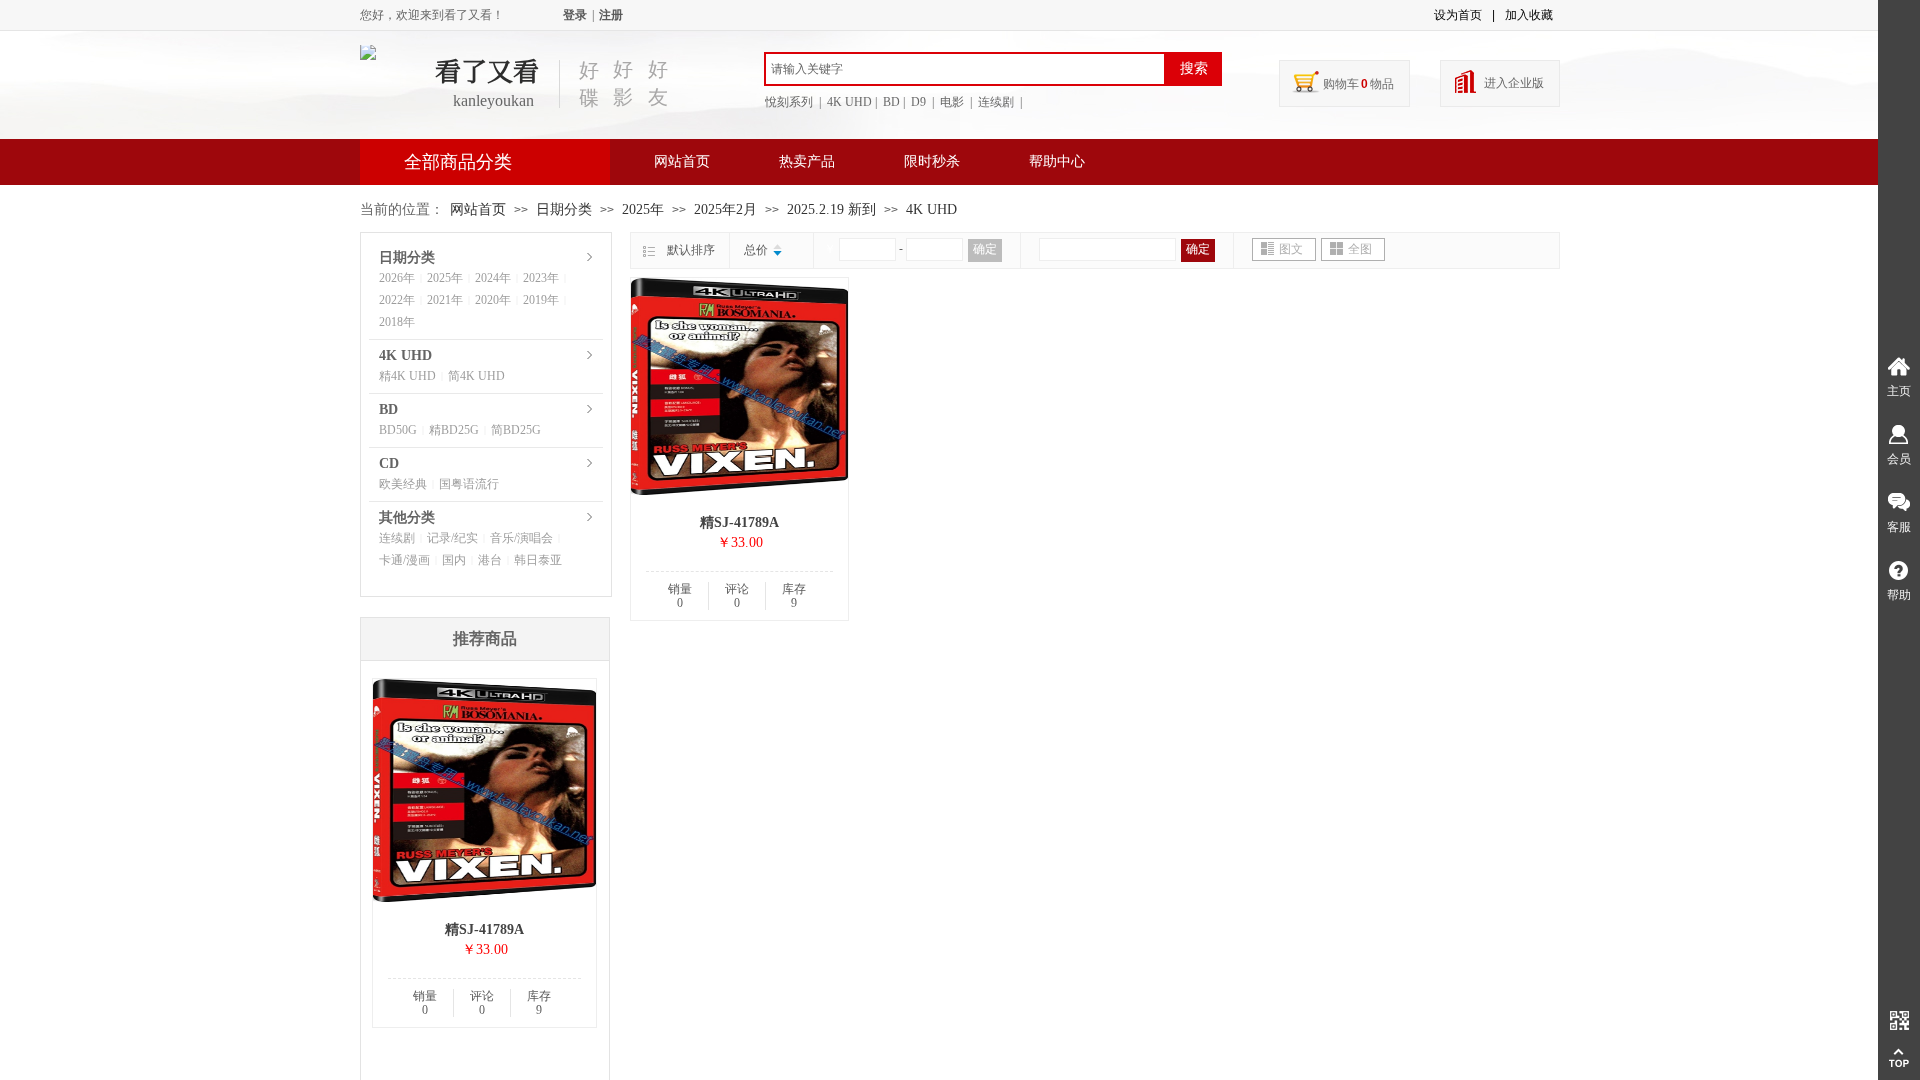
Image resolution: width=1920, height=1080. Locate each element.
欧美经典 (403, 484)
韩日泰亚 (538, 560)
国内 (454, 560)
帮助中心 (1057, 161)
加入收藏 (1529, 15)
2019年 (541, 300)
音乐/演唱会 (521, 538)
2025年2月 (725, 209)
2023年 (541, 278)
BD (388, 409)
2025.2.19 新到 (831, 209)
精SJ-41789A (739, 522)
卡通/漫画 (404, 560)
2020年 (493, 300)
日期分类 (564, 209)
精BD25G (454, 430)
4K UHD (931, 209)
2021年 (445, 300)
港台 (490, 560)
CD (389, 463)
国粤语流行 (469, 484)
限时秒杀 (932, 161)
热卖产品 (807, 161)
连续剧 (397, 538)
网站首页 (682, 161)
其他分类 (407, 517)
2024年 (493, 278)
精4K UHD (407, 376)
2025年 (643, 209)
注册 (611, 15)
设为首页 (1458, 15)
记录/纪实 (452, 538)
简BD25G (516, 430)
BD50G (398, 430)
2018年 (397, 322)
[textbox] (965, 69)
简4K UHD (476, 376)
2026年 (397, 278)
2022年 (397, 300)
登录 (575, 15)
